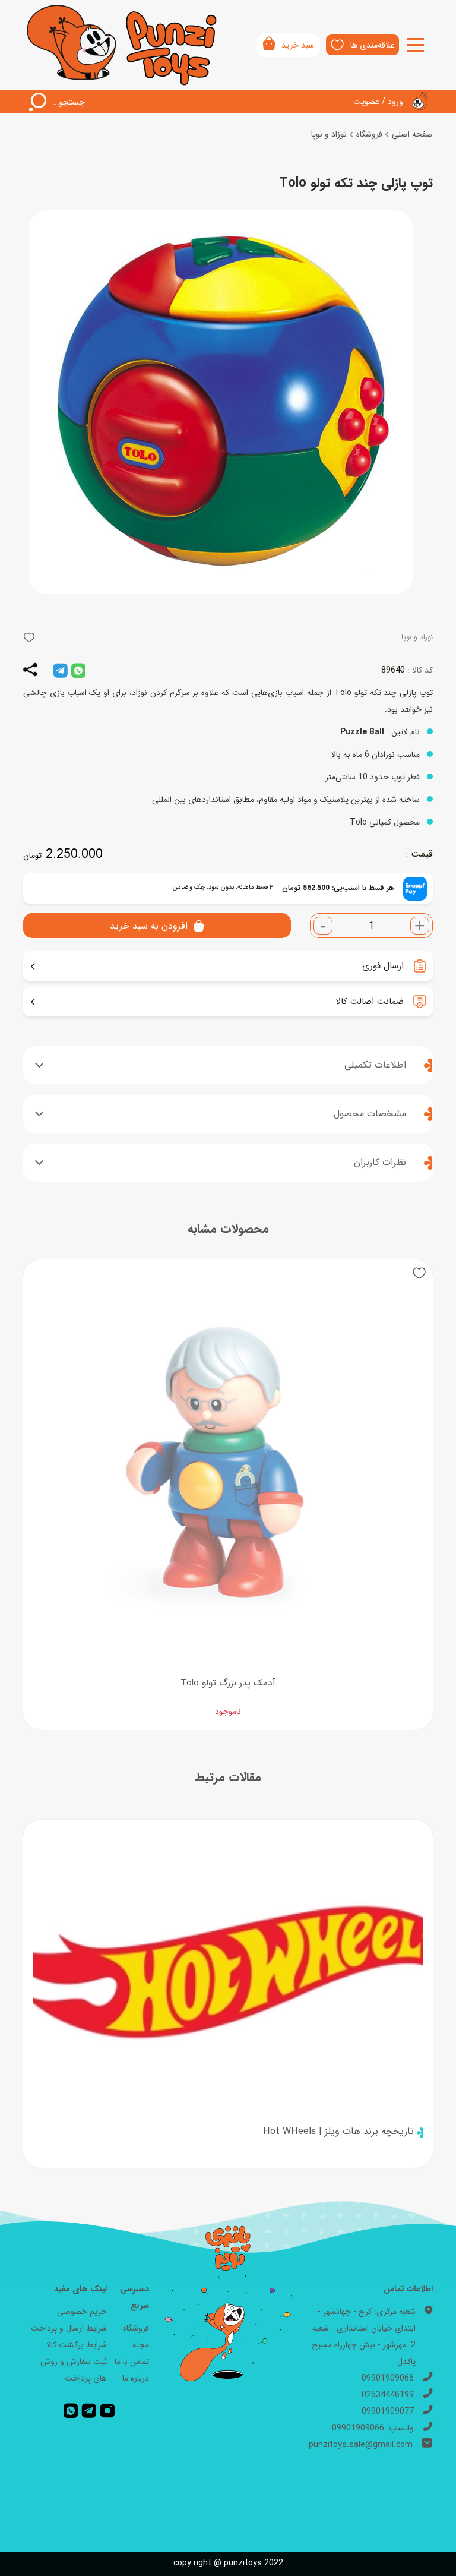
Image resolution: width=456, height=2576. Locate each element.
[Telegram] (89, 2410)
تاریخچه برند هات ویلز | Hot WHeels (338, 2131)
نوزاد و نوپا (329, 134)
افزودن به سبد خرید (149, 926)
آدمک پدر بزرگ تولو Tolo (228, 1683)
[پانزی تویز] (123, 45)
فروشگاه (369, 134)
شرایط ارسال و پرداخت (69, 2328)
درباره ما (136, 2378)
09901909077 (388, 2411)
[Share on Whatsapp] (78, 670)
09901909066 (388, 2378)
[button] (29, 637)
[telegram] (60, 670)
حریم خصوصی (82, 2312)
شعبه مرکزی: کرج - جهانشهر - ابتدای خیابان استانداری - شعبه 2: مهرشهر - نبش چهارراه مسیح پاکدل (364, 2337)
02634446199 (388, 2395)
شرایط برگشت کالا (77, 2345)
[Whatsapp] (71, 2410)
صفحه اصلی (412, 134)
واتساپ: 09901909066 (373, 2428)
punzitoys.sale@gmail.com (361, 2445)
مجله (141, 2345)
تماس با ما (132, 2362)
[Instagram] (107, 2410)
